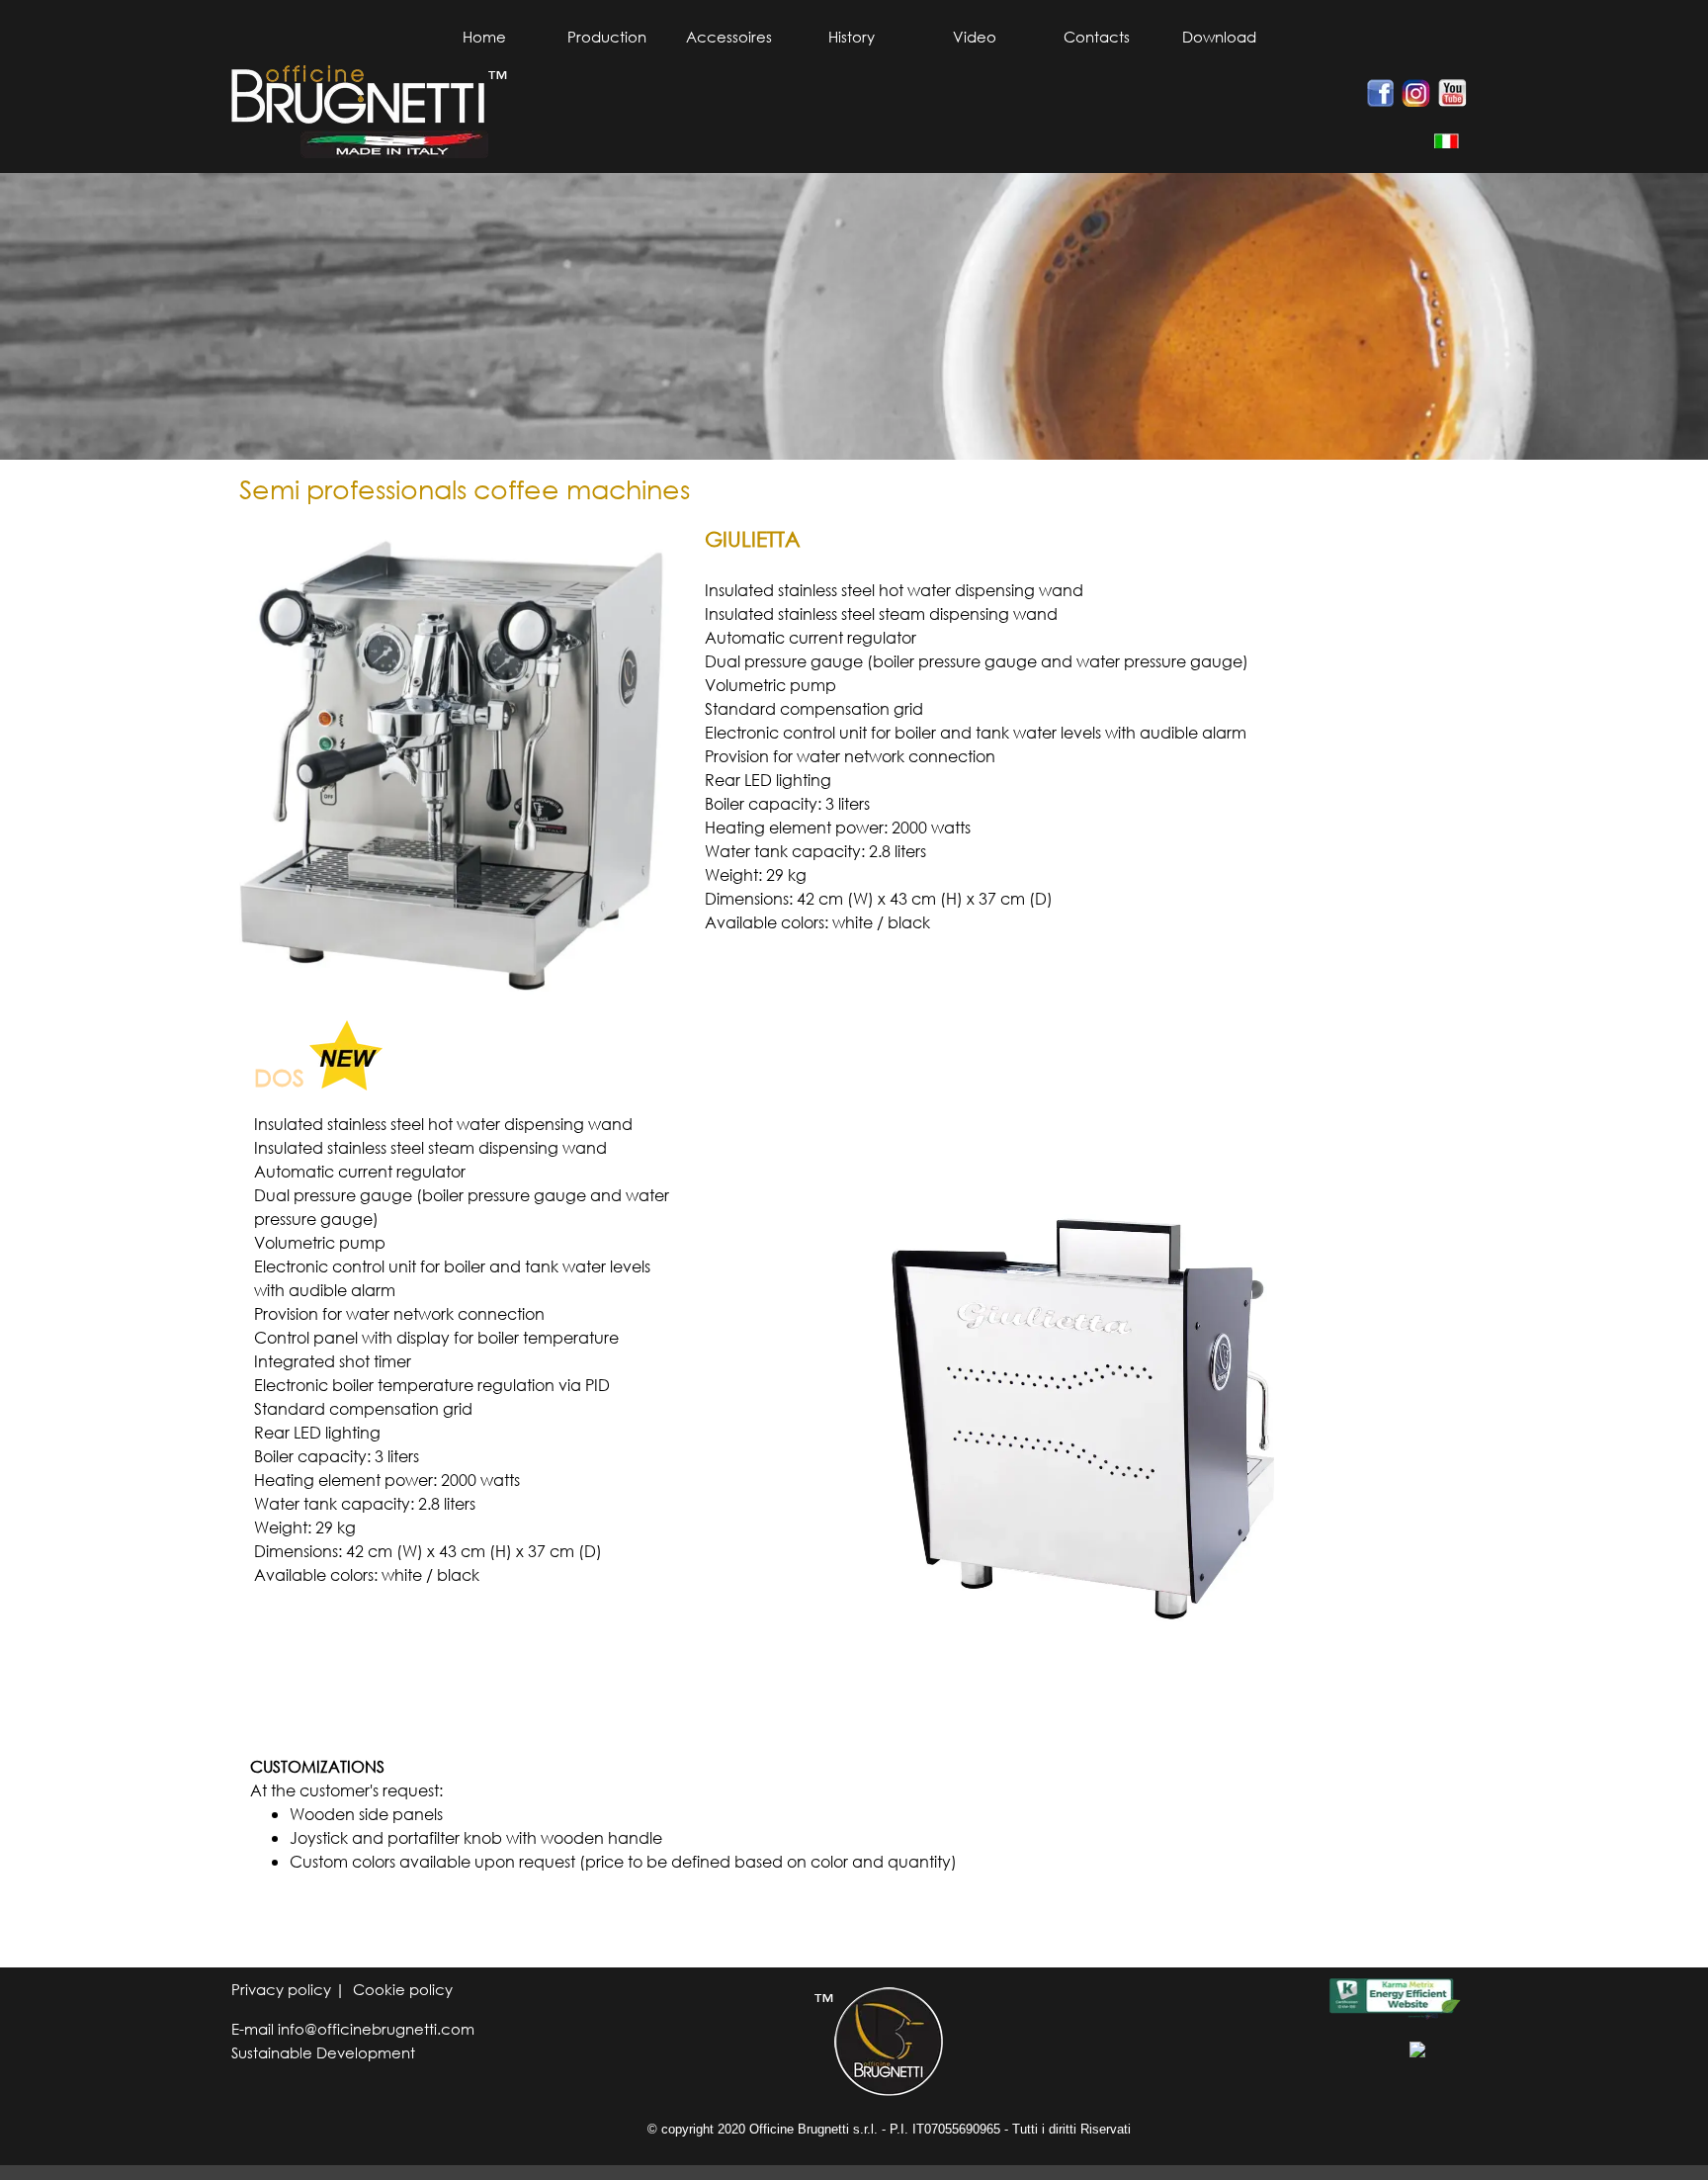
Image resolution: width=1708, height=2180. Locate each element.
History (852, 37)
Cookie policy (403, 1989)
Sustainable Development (323, 2052)
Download (1219, 37)
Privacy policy (283, 1989)
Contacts (1097, 37)
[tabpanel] (1437, 140)
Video (975, 37)
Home (484, 37)
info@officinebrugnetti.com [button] (376, 2029)
